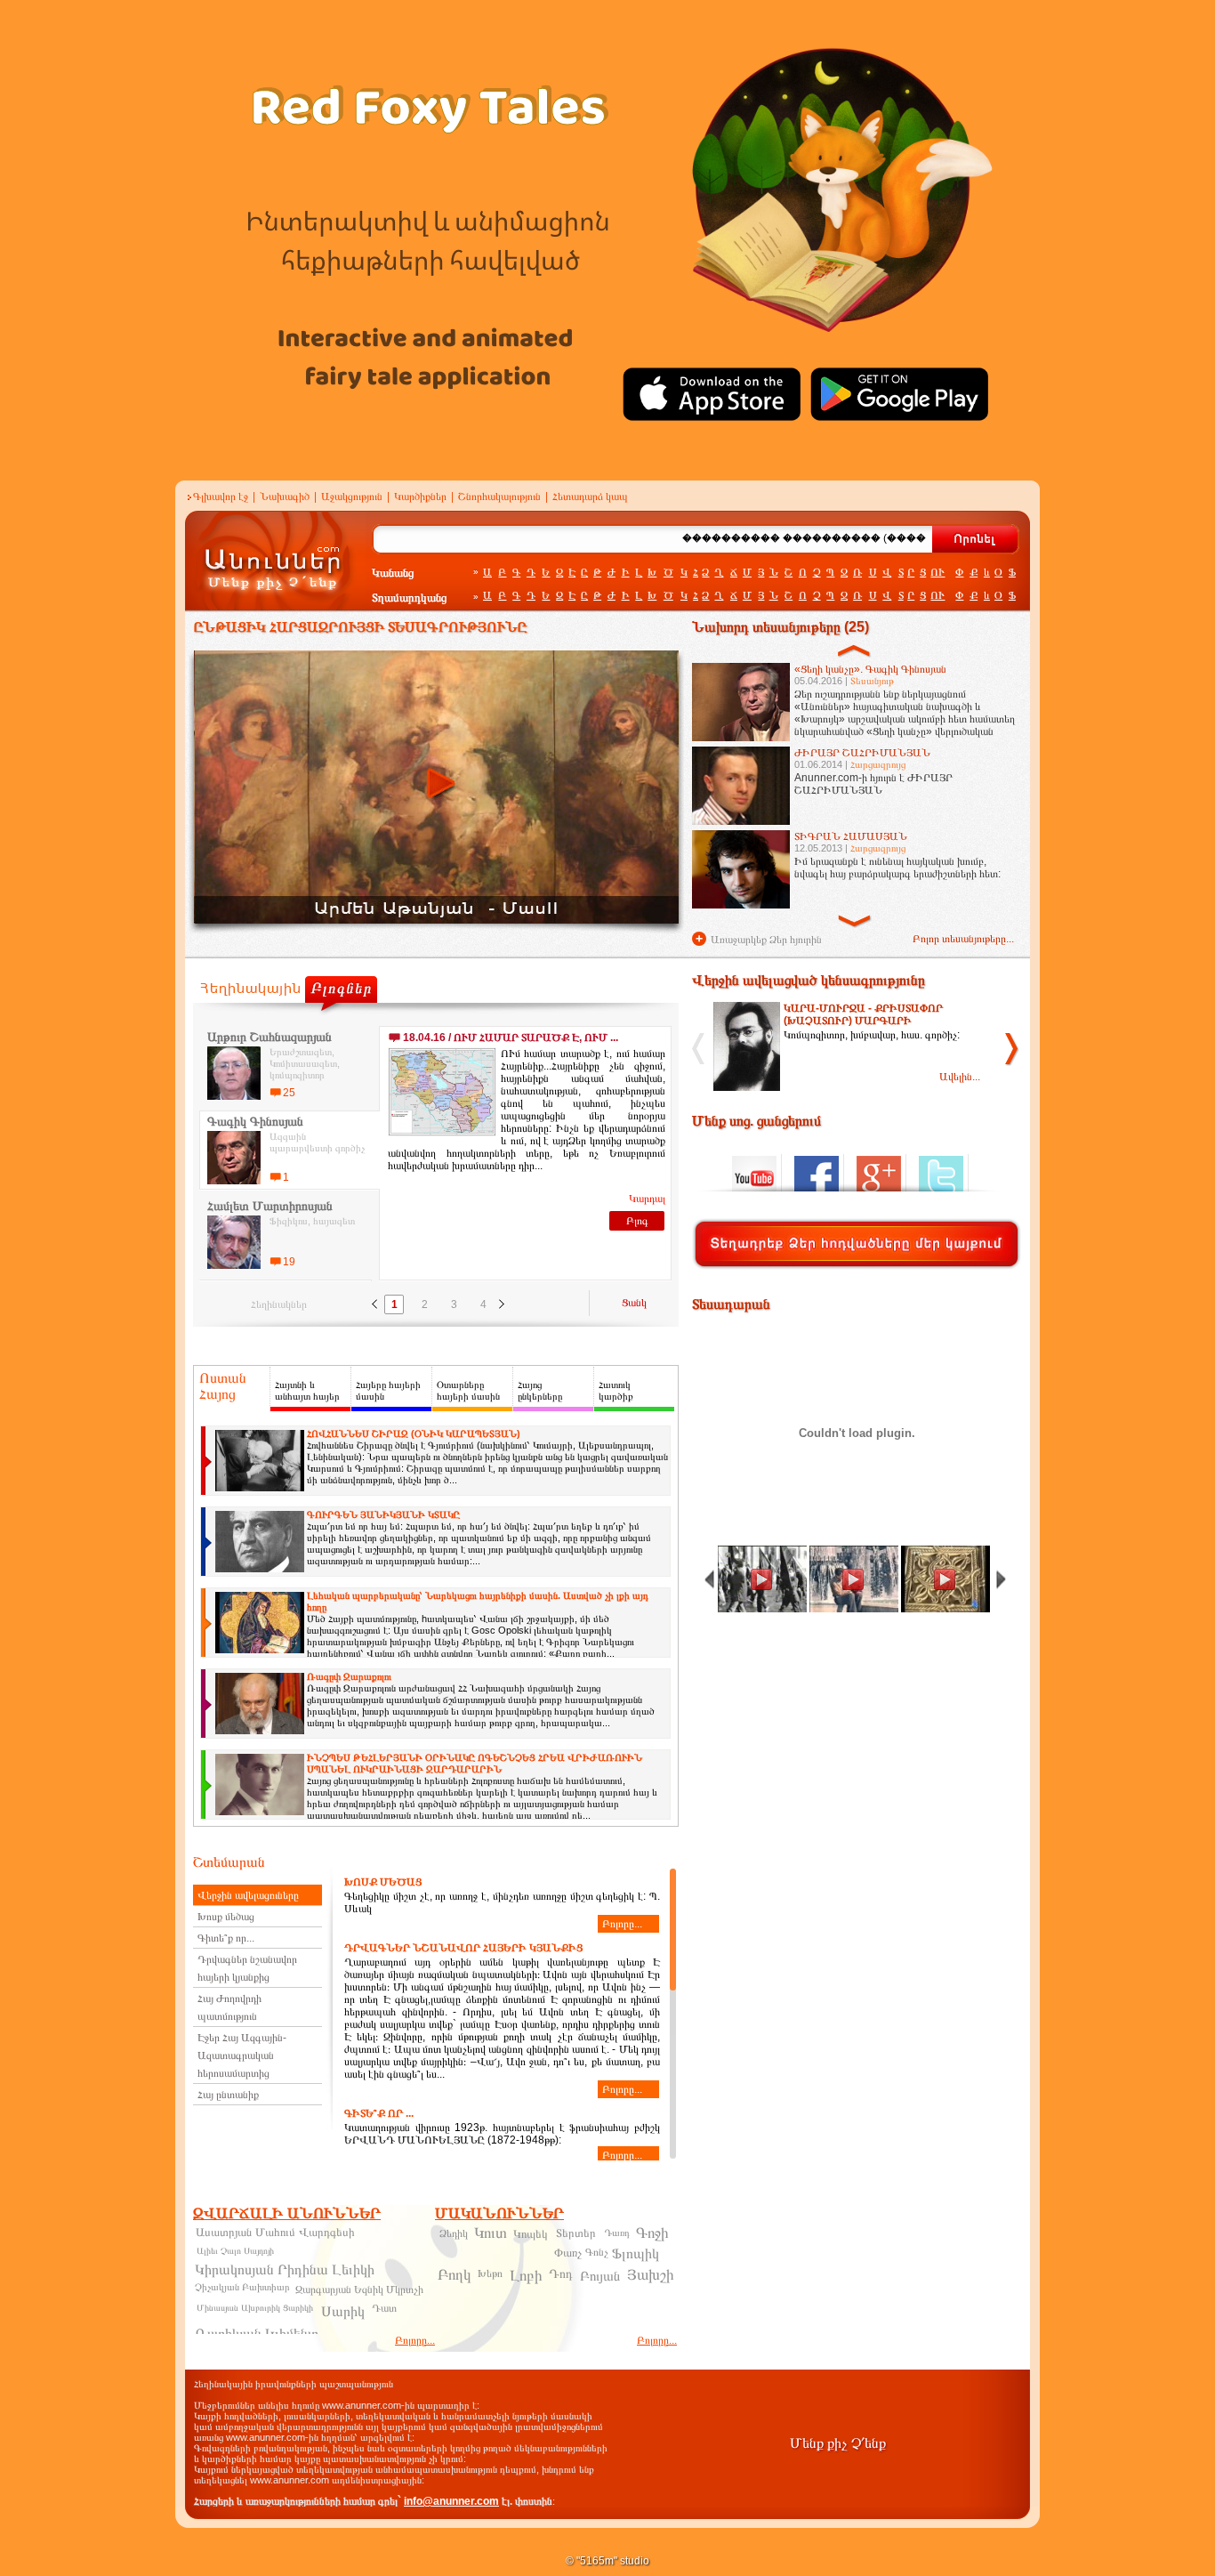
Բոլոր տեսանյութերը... (963, 939)
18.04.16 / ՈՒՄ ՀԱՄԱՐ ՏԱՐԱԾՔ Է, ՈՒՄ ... (511, 1038)
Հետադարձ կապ (590, 497)
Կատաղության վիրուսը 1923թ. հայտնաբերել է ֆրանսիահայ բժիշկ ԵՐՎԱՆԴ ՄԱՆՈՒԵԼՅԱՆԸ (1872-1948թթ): (502, 2134)
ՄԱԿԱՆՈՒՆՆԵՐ (499, 2213)
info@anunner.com (451, 2501)
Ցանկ (634, 1303)
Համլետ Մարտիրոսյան (270, 1206)
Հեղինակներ (279, 1304)
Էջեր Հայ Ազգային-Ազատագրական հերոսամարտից (242, 2055)
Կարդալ (647, 1199)
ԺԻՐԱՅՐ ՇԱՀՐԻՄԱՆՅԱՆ (862, 753)
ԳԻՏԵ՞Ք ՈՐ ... (379, 2113)
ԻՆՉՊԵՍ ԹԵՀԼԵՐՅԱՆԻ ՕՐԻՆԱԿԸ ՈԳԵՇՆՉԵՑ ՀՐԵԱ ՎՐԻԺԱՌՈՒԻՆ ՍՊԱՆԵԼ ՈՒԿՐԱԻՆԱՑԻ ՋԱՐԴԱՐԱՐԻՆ (475, 1763)
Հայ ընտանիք (228, 2095)
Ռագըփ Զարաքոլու (349, 1676)
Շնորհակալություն (499, 497)
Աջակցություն (352, 497)
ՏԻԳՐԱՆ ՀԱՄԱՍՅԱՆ (851, 836)
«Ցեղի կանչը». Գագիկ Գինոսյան (870, 669)
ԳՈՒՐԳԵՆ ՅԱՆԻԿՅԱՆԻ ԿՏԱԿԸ (383, 1514)
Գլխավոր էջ (221, 497)
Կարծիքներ (420, 497)
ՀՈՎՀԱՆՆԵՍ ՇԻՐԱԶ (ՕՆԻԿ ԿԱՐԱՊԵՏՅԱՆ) (414, 1433)
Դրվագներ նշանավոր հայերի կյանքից (247, 1968)
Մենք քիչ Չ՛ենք (838, 2443)
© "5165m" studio (607, 2561)
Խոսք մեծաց (226, 1917)
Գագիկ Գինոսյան (255, 1121)
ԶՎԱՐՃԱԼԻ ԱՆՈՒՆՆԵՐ (287, 2213)
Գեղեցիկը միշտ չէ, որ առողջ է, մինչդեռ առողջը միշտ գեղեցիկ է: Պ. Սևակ (502, 1903)
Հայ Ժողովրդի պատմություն (229, 2007)
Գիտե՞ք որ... (226, 1938)
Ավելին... (960, 1077)
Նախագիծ (285, 497)
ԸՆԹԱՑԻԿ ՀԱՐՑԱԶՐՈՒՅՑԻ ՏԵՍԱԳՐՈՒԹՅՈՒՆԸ (360, 627)
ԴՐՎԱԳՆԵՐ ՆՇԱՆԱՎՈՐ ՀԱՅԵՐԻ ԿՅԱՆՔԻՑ (463, 1948)
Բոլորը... (622, 1924)
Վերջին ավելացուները (248, 1895)
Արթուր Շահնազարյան (270, 1037)
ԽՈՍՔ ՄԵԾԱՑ (383, 1882)
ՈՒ (937, 572)
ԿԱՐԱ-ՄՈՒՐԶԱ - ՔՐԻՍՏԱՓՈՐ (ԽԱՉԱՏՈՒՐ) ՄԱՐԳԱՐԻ (863, 1014)
